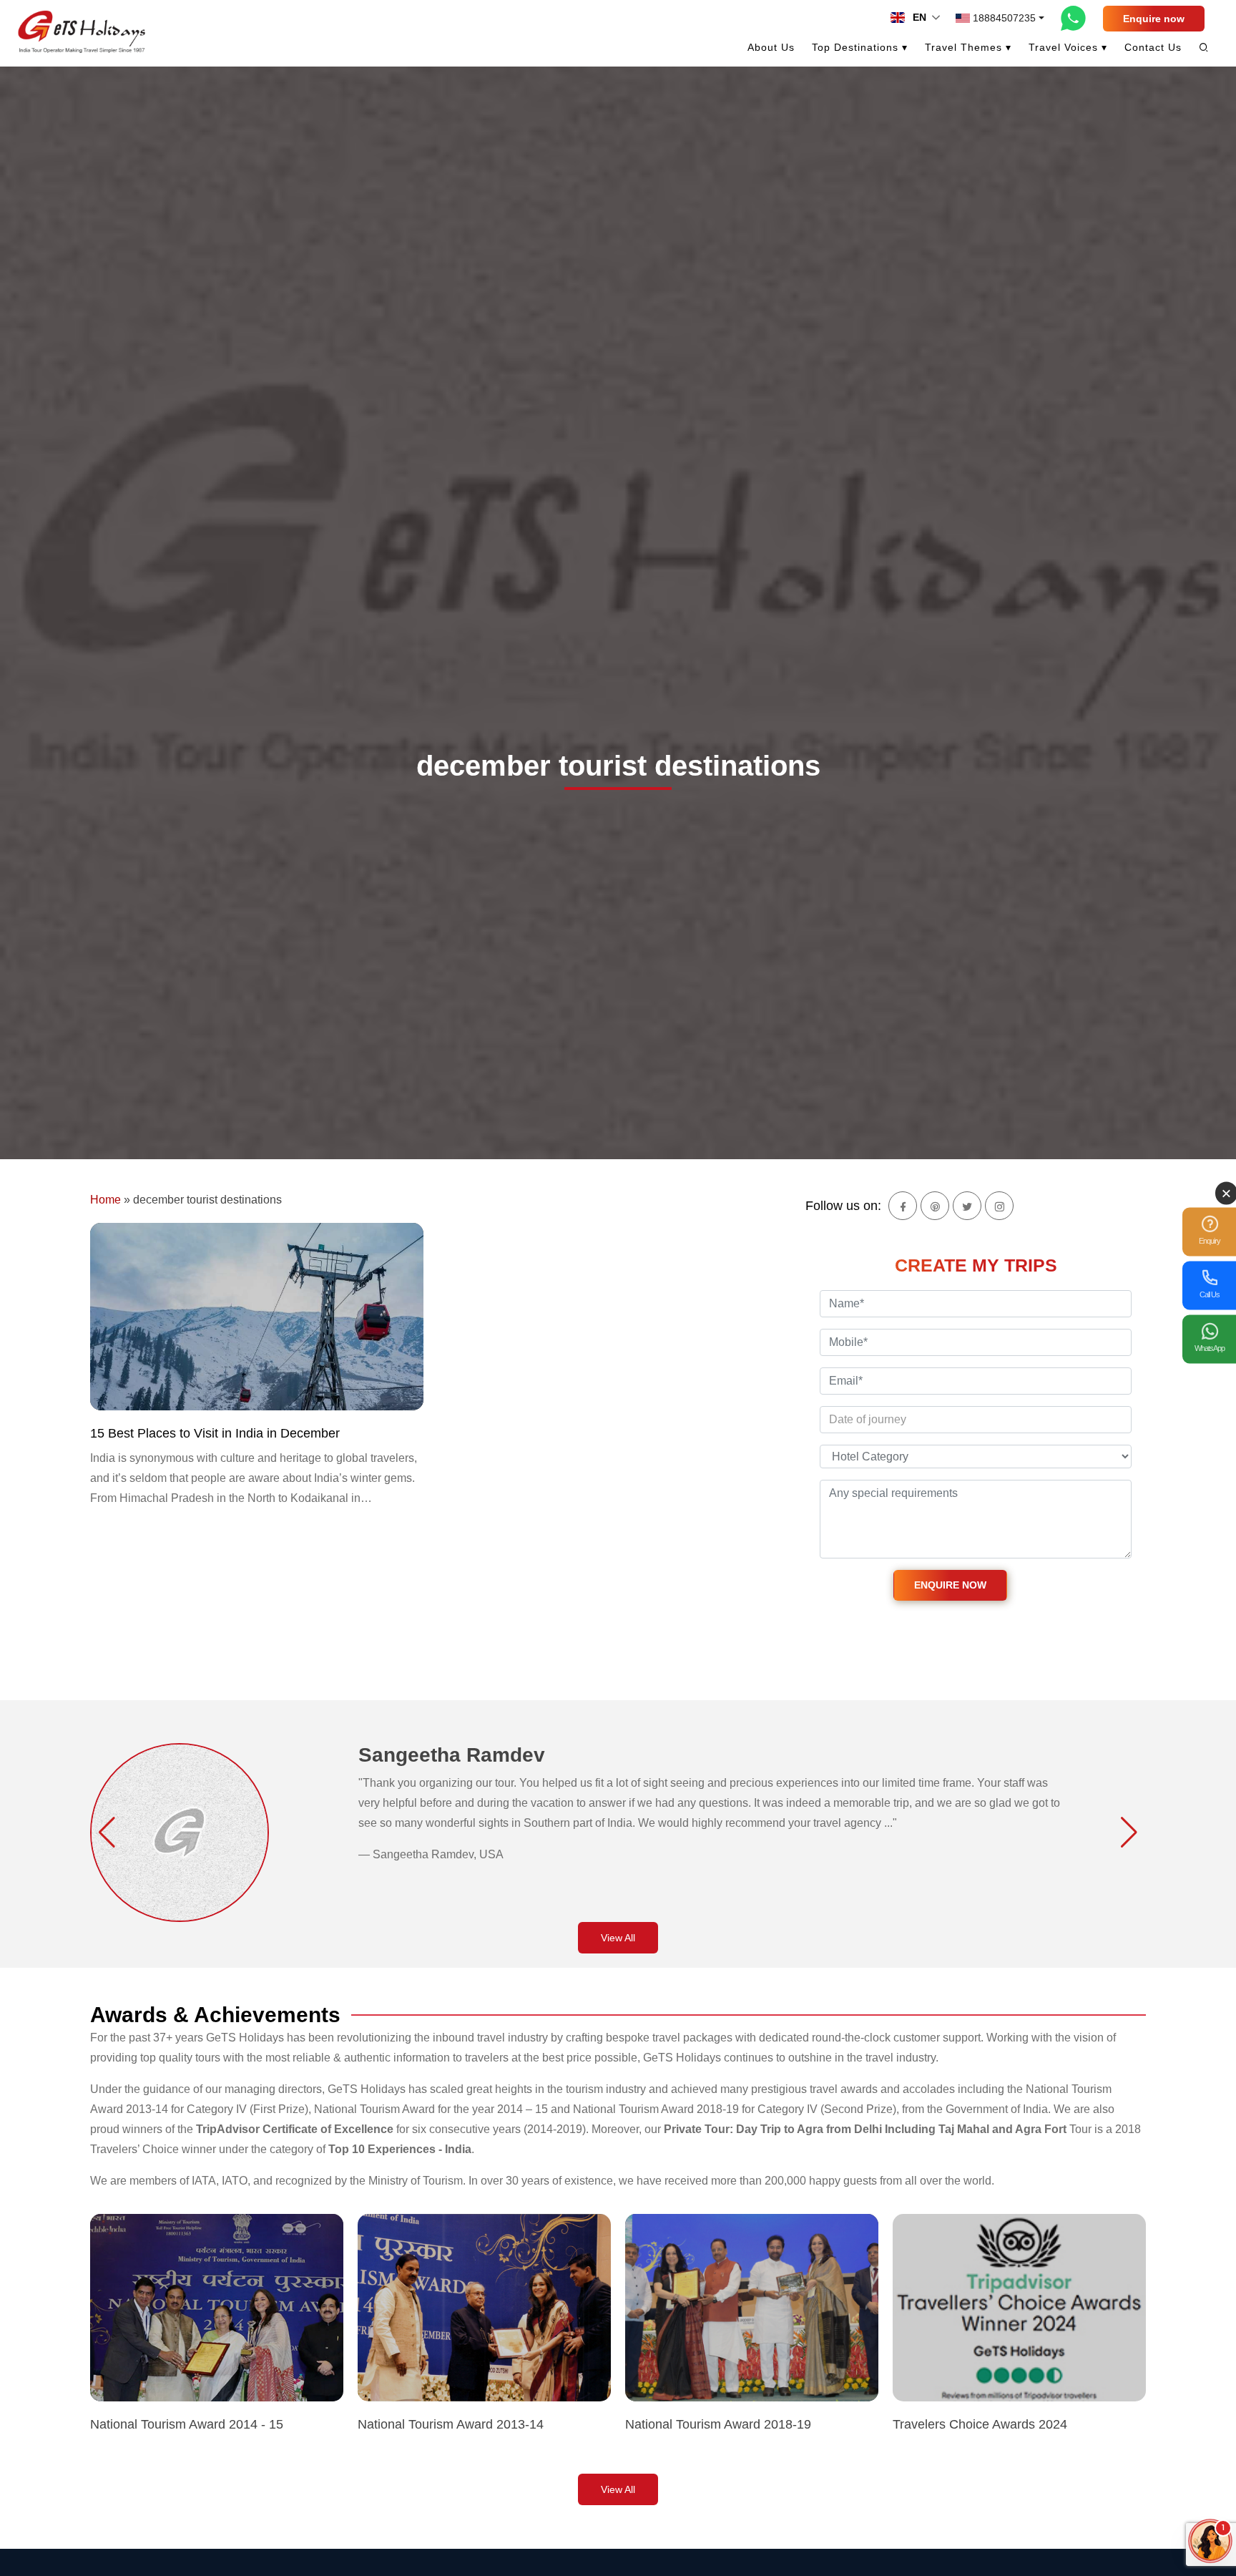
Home (106, 1200)
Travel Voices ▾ (1068, 47)
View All (618, 1938)
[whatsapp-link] (1074, 18)
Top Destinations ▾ (860, 47)
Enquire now (1154, 19)
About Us (771, 47)
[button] (107, 1833)
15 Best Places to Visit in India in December (215, 1433)
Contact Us (1153, 47)
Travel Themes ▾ (968, 47)
